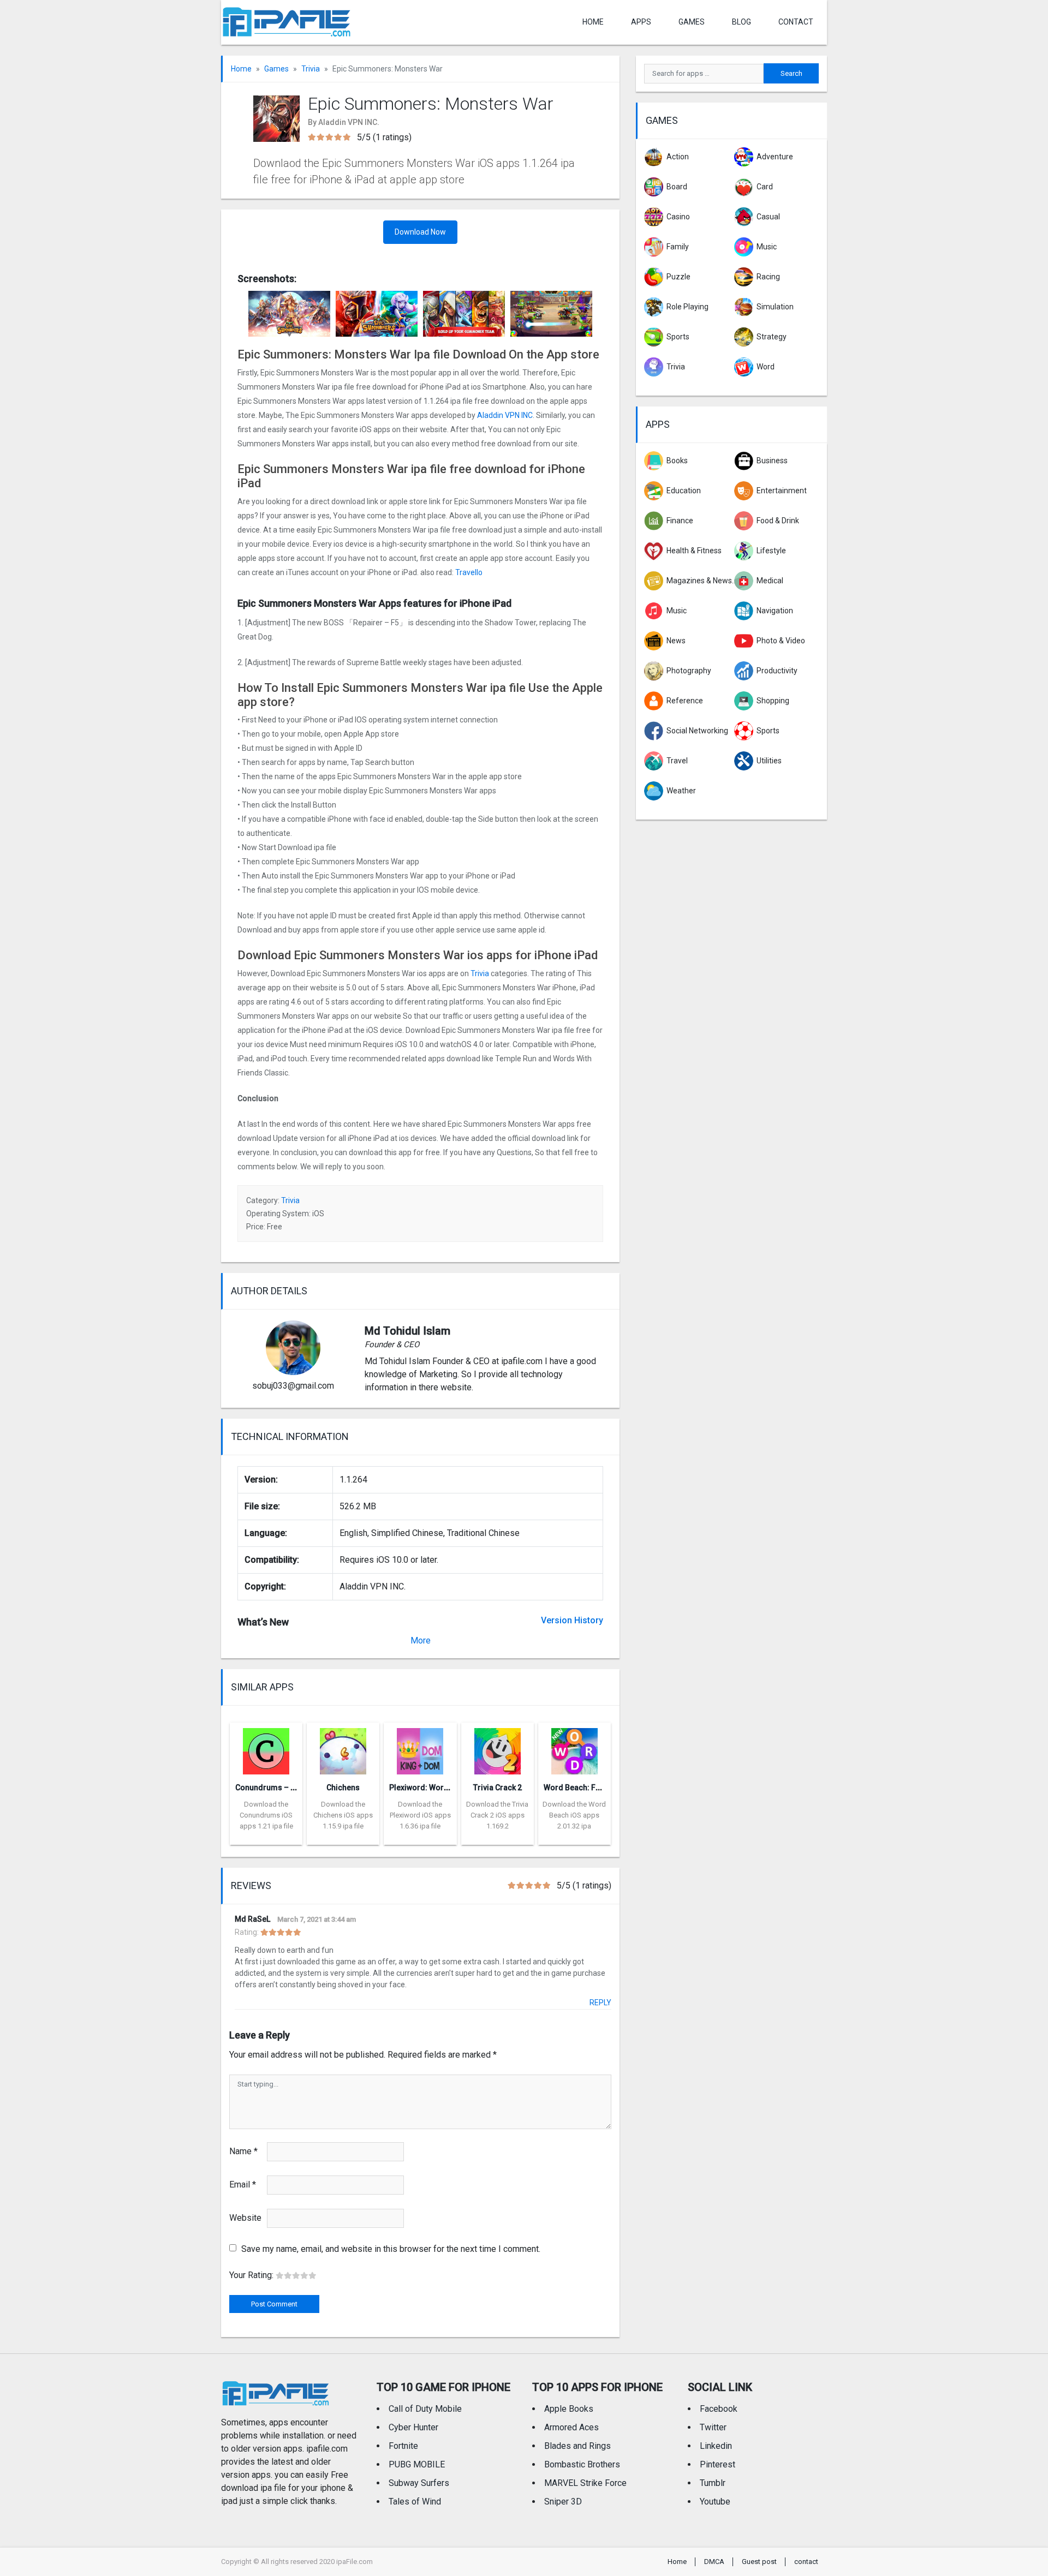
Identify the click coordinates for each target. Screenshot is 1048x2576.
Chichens (343, 1788)
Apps (658, 424)
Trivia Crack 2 (498, 1788)
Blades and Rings (577, 2446)
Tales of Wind (415, 2502)
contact (796, 22)
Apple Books (569, 2409)
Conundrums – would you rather (293, 1788)
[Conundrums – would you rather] (266, 1748)
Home (593, 22)
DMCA (714, 2562)
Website (245, 2218)
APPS (641, 22)
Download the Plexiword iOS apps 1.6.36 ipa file (420, 1815)
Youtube (715, 2502)
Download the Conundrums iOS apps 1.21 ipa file (266, 1815)
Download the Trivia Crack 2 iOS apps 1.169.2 (497, 1815)
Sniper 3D (563, 2502)
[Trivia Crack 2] (498, 1748)
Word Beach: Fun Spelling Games (603, 1788)
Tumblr (713, 2483)
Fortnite (403, 2446)
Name (243, 2151)
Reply (600, 2003)
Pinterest (717, 2464)
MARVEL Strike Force (585, 2483)
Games (692, 22)
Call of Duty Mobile (425, 2409)
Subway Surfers (419, 2483)
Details (266, 1837)
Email (243, 2184)
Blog (742, 22)
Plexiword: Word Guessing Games (451, 1788)
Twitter (713, 2427)
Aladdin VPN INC (505, 415)
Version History (572, 1620)
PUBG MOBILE (417, 2464)
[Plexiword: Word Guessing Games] (420, 1748)
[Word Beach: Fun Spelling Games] (574, 1748)
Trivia (311, 69)
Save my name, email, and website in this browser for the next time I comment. (391, 2249)
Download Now (420, 232)
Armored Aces (571, 2427)
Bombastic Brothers (582, 2464)
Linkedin (716, 2446)
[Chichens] (343, 1748)
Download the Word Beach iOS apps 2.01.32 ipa (574, 1815)
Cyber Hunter (413, 2427)
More (421, 1640)
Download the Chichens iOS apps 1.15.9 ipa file (343, 1815)
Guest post (759, 2562)
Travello (469, 572)
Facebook (719, 2409)
